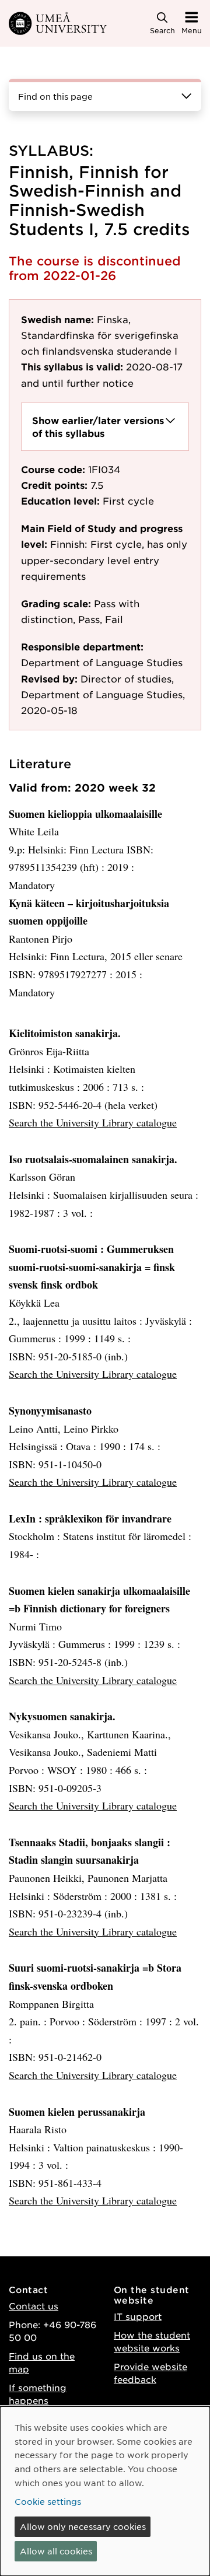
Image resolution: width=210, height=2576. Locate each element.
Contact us (34, 2306)
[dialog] (105, 2491)
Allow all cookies (56, 2551)
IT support (138, 2316)
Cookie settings (48, 2501)
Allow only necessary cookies (83, 2526)
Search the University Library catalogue (93, 1122)
